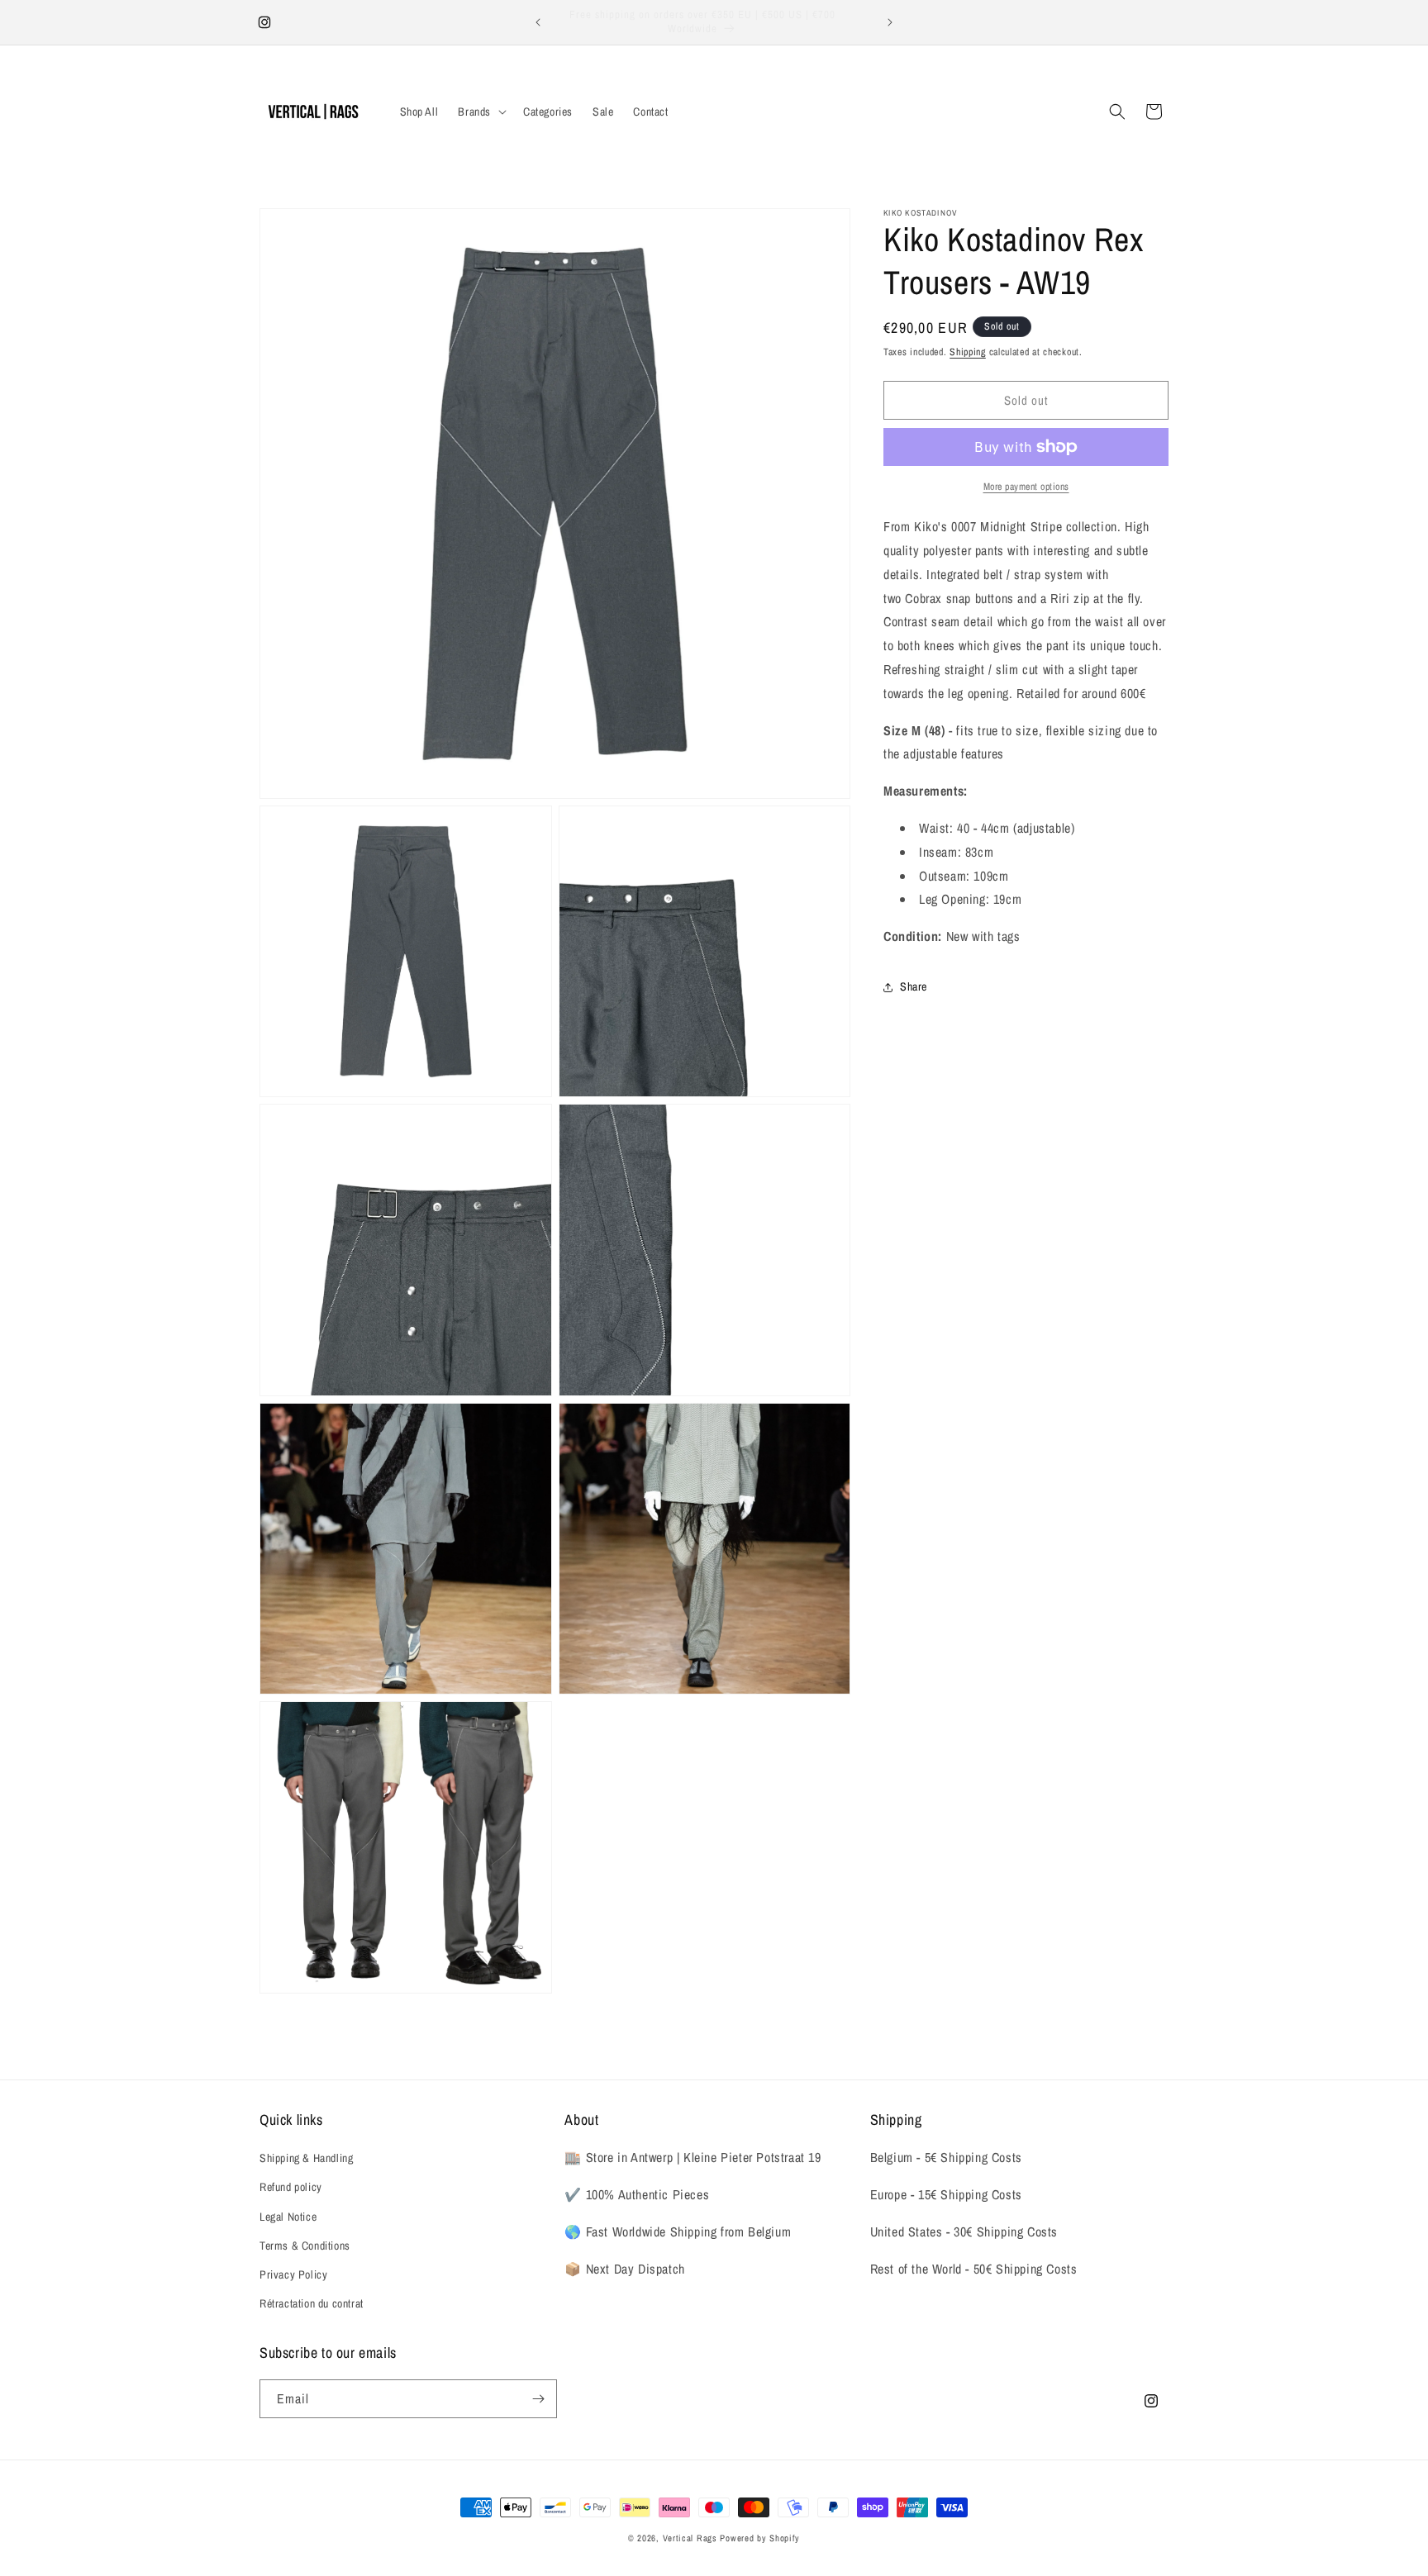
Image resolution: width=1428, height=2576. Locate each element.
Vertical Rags (690, 2538)
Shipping (968, 352)
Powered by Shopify (760, 2538)
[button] (481, 112)
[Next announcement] (890, 22)
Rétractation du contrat (312, 2303)
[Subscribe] (538, 2399)
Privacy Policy (293, 2274)
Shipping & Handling (306, 2158)
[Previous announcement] (538, 22)
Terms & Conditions (305, 2246)
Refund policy (291, 2187)
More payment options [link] (1026, 487)
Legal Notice (288, 2217)
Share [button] (914, 986)
